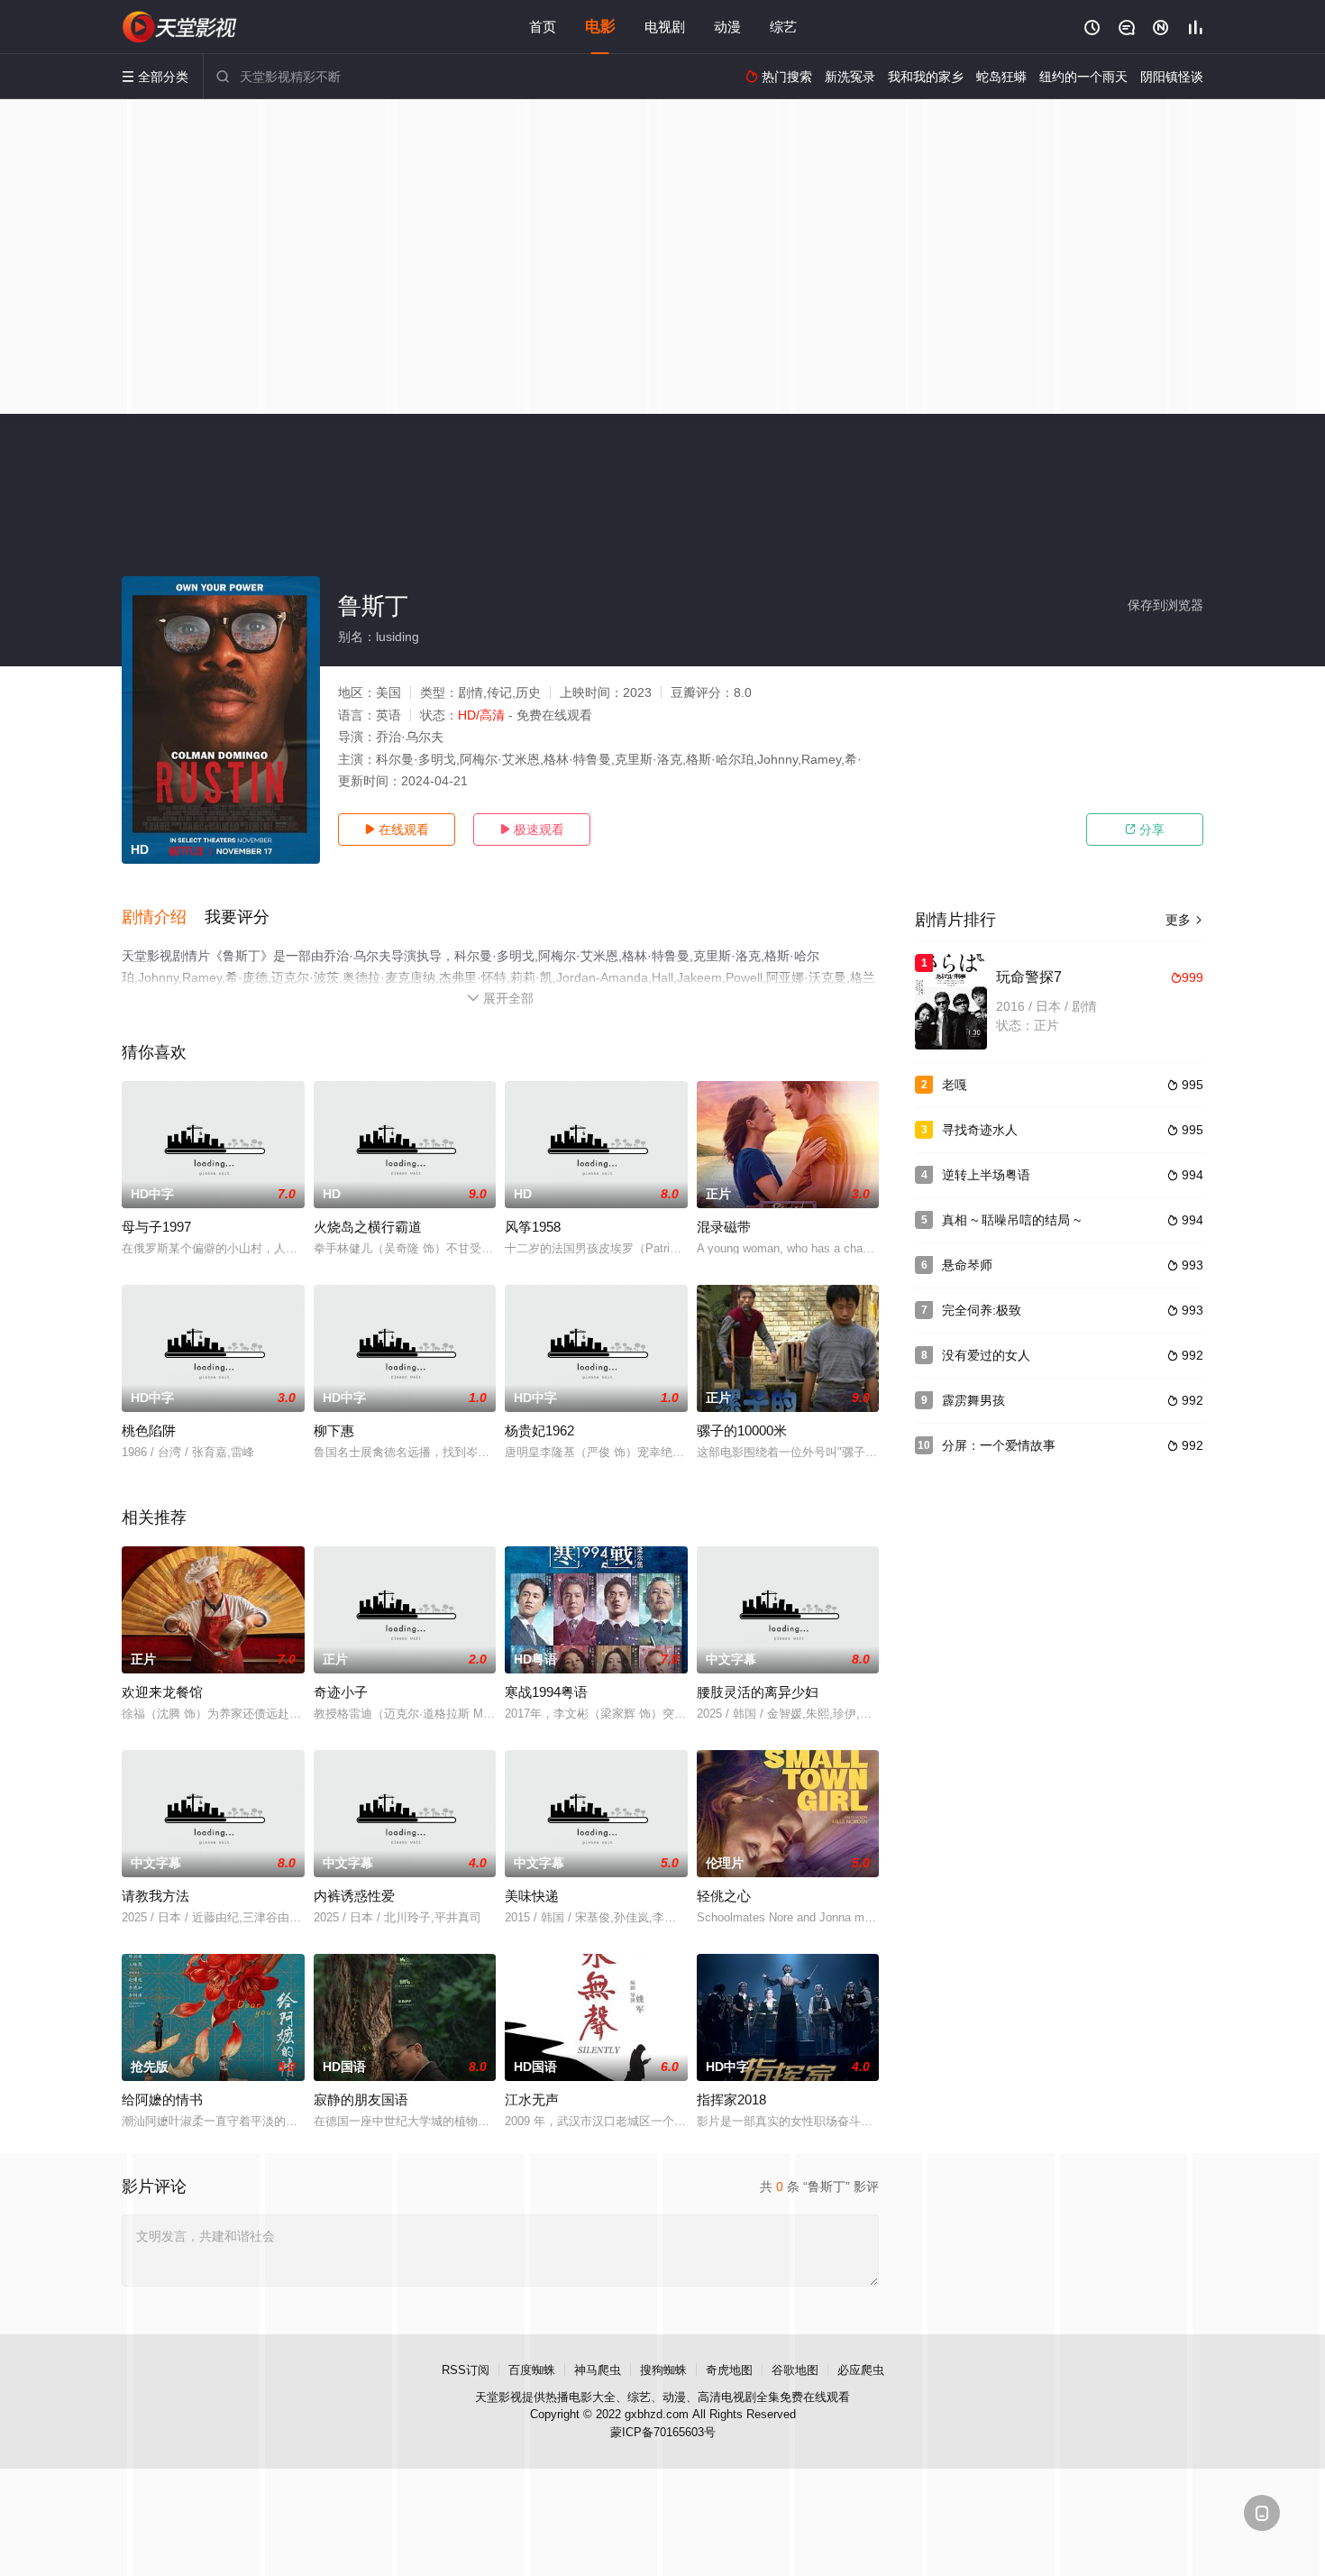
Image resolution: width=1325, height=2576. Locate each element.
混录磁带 (724, 1227)
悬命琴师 (967, 1265)
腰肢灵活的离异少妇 (758, 1692)
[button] (163, 918)
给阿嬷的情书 (162, 2099)
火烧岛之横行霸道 (368, 1227)
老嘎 (955, 1085)
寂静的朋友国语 (361, 2099)
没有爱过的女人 (986, 1355)
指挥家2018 (731, 2099)
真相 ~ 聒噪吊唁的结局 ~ (1011, 1220)
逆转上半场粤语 (986, 1175)
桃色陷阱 (149, 1430)
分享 (1145, 830)
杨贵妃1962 (539, 1430)
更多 (1184, 920)
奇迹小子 (341, 1692)
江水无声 (532, 2099)
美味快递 (532, 1896)
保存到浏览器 (1165, 605)
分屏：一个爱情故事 (999, 1445)
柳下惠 (334, 1430)
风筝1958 (533, 1227)
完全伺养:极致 (982, 1310)
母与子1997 (156, 1227)
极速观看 (532, 830)
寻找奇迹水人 (980, 1130)
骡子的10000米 (742, 1430)
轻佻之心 (724, 1896)
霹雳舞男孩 (973, 1400)
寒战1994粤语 (546, 1692)
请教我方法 (155, 1896)
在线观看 (397, 830)
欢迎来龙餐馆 (162, 1692)
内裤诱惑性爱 (354, 1896)
